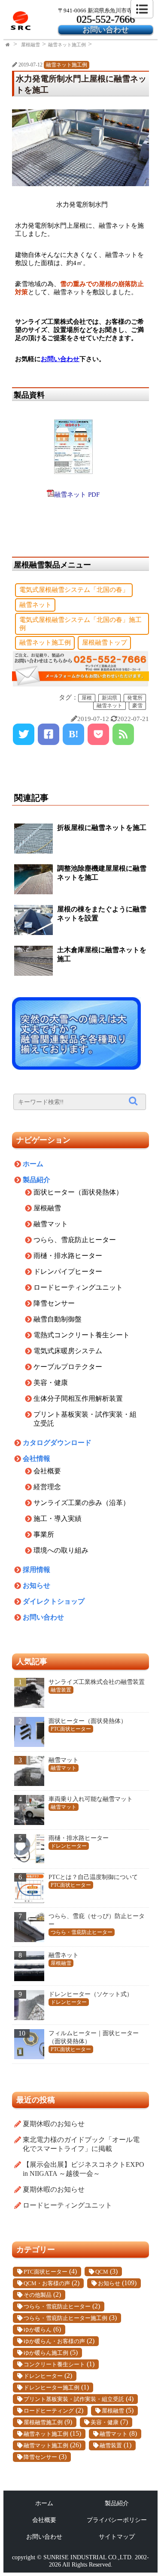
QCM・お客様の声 (47, 2283)
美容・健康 (51, 1383)
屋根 (87, 698)
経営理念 (47, 1487)
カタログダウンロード (57, 1443)
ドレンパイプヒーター (68, 1271)
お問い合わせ (106, 30)
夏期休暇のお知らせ (54, 2124)
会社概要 (47, 1471)
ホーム (33, 1164)
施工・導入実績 (58, 1519)
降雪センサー (54, 1303)
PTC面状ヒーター (46, 2272)
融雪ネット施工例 (67, 45)
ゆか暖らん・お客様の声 (54, 2341)
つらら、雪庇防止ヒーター (75, 1240)
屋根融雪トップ (105, 642)
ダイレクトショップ (54, 1601)
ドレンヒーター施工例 (52, 2388)
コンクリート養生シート (54, 2365)
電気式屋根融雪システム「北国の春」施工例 (80, 624)
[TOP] (8, 45)
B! (74, 734)
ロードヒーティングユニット (78, 1287)
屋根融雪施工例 (43, 2422)
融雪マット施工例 (46, 2446)
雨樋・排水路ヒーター (68, 1256)
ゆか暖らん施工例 (46, 2353)
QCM (102, 2272)
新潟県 (109, 698)
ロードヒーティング (49, 2411)
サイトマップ (117, 2537)
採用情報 (36, 1570)
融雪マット (51, 1224)
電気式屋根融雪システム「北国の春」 (74, 590)
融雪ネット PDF (77, 495)
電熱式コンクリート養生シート (82, 1335)
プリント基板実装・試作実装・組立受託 (74, 2399)
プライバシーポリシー (117, 2520)
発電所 (135, 698)
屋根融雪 (30, 45)
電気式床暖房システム (68, 1351)
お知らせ (36, 1585)
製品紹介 (36, 1180)
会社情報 (36, 1458)
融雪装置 (111, 2446)
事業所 (44, 1534)
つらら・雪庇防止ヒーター (57, 2307)
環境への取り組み (61, 1550)
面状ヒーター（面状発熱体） (78, 1192)
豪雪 (137, 706)
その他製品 (38, 2295)
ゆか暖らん (38, 2330)
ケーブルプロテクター (68, 1367)
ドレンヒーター (43, 2376)
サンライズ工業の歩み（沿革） (82, 1503)
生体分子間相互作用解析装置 (78, 1398)
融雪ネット (35, 605)
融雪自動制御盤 (58, 1319)
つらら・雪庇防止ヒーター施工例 (65, 2318)
